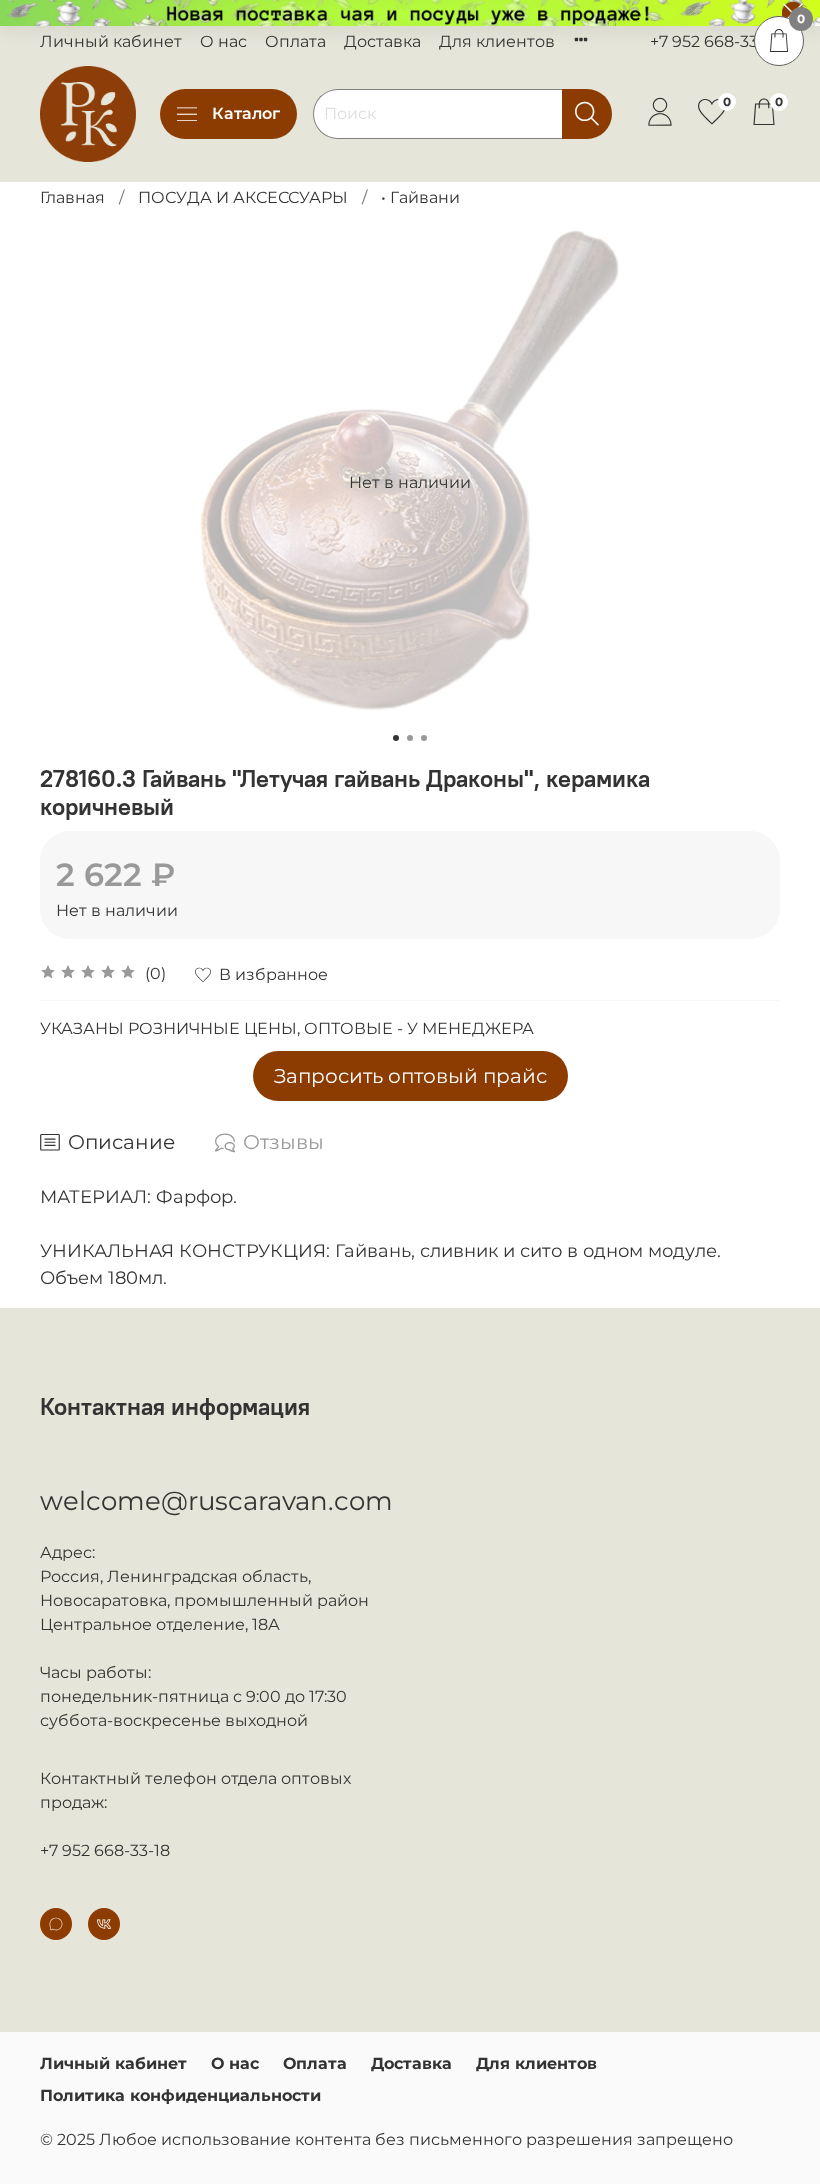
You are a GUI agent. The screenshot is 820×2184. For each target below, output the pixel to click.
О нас (223, 41)
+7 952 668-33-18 (715, 41)
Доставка (382, 41)
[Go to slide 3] (424, 738)
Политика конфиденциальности (180, 2095)
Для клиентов (497, 41)
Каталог (246, 113)
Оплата (295, 41)
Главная (72, 197)
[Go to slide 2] (410, 738)
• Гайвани (420, 197)
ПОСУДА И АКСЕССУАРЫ (243, 197)
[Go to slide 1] (396, 738)
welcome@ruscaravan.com (216, 1501)
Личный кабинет (111, 41)
